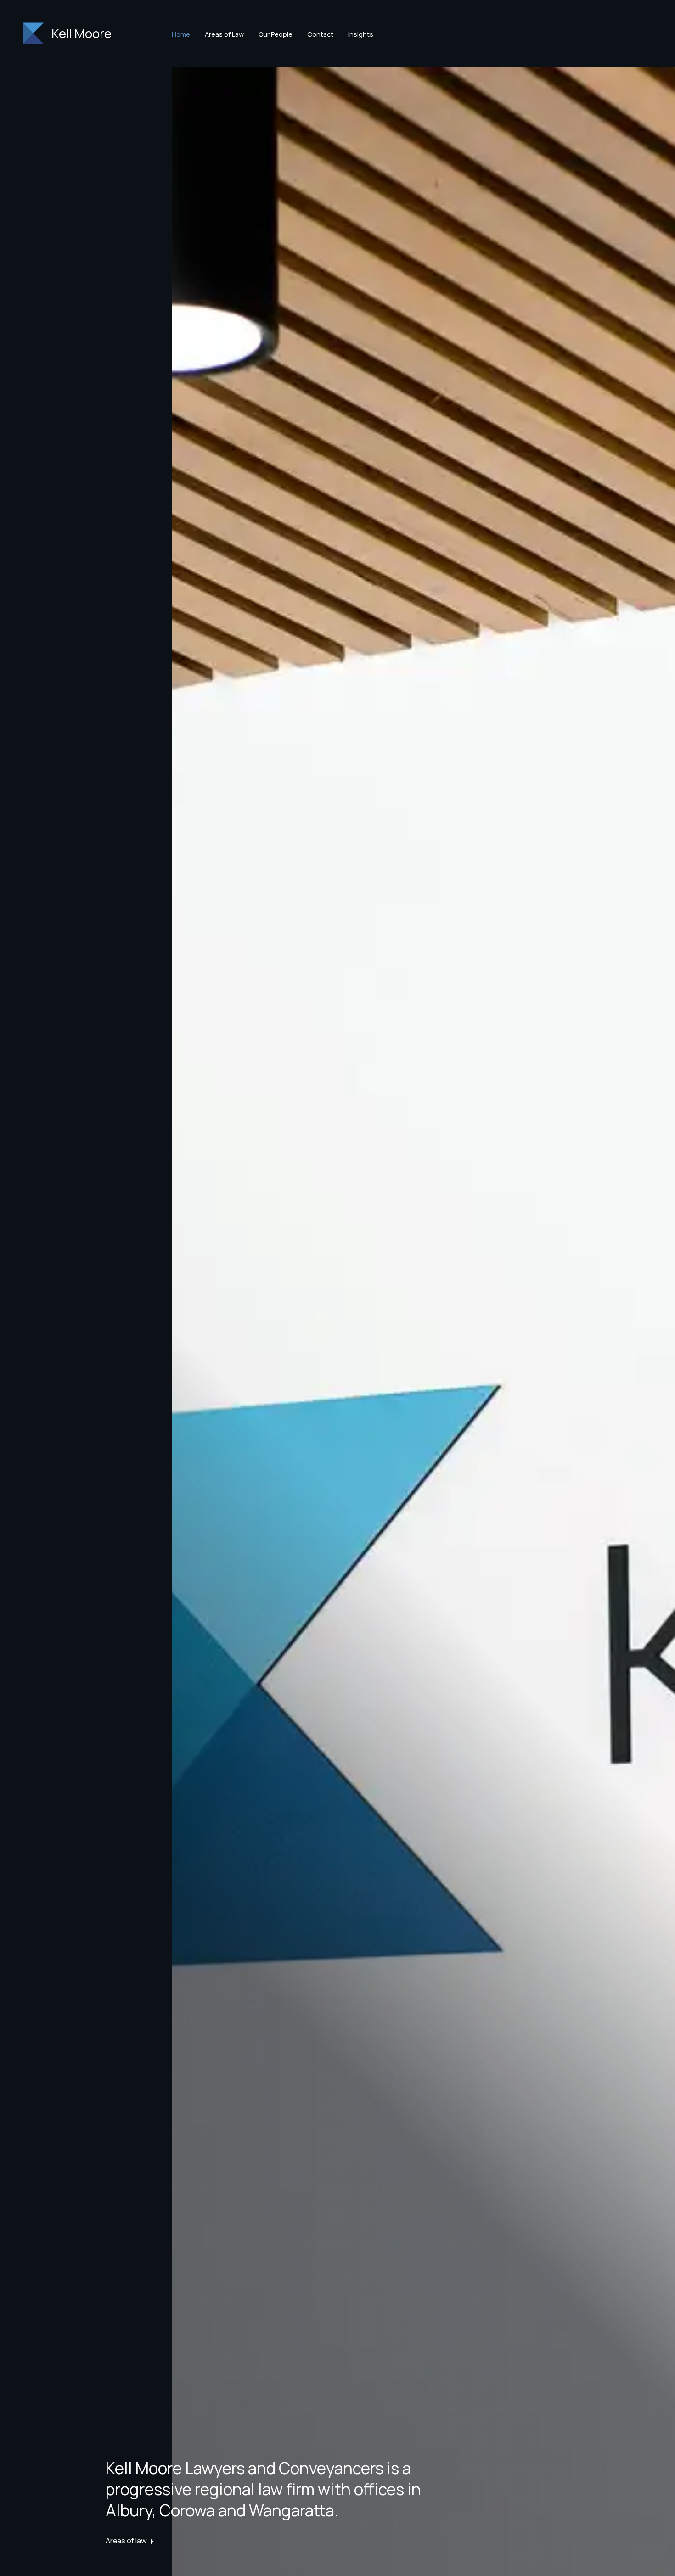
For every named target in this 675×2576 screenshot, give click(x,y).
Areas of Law (224, 34)
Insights (361, 34)
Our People (276, 34)
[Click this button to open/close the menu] (29, 34)
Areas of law (126, 2540)
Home (181, 34)
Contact (320, 34)
